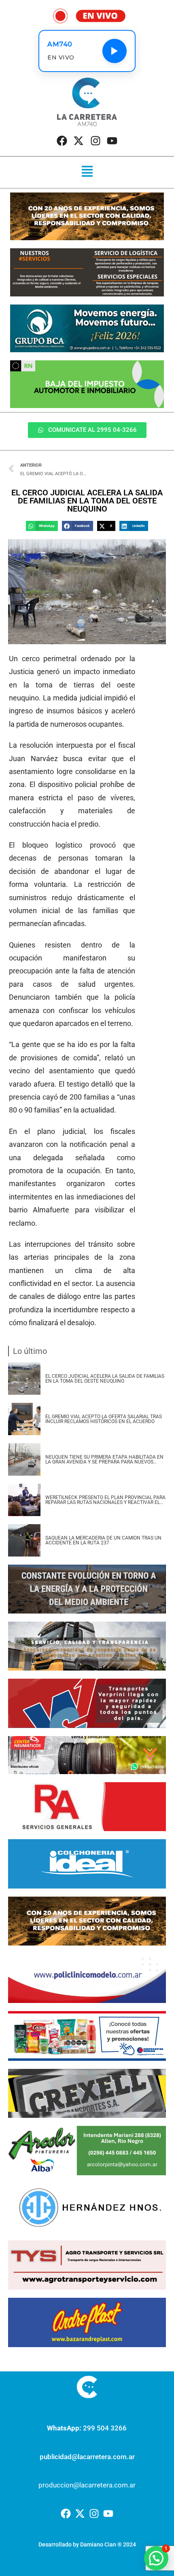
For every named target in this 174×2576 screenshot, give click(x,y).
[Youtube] (112, 141)
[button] (87, 172)
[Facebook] (62, 141)
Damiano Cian (98, 2544)
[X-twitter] (79, 141)
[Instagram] (95, 141)
